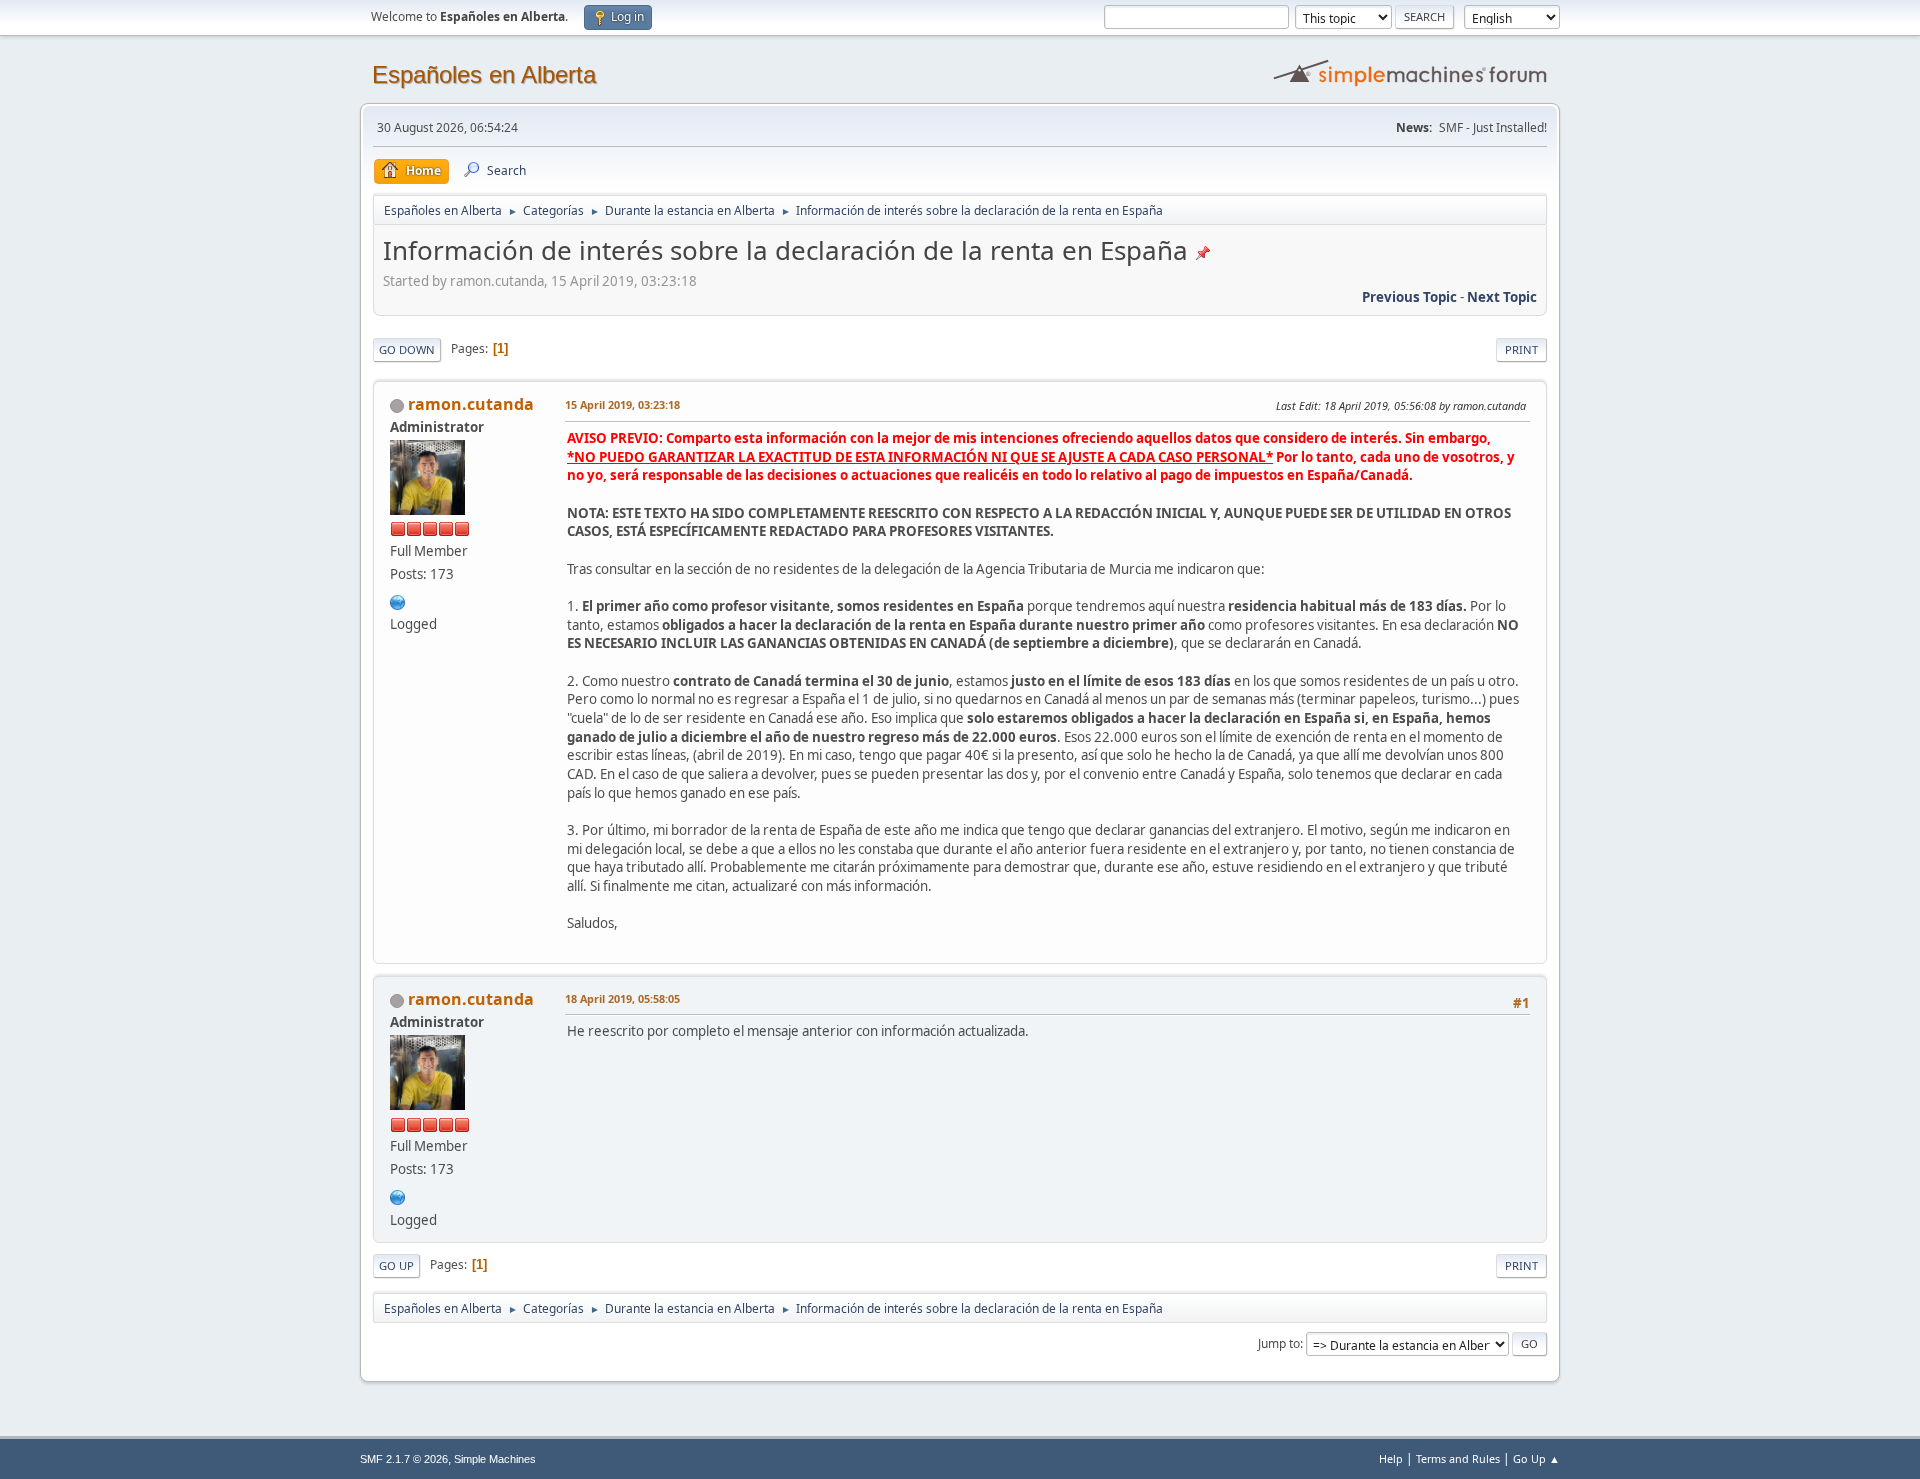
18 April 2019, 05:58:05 (622, 998)
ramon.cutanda (471, 404)
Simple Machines (495, 1459)
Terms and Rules (1458, 1458)
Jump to (1279, 1343)
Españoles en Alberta (484, 74)
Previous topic (1409, 297)
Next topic (1502, 297)
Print (1521, 349)
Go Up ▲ (1536, 1458)
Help (1391, 1458)
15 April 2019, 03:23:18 (622, 404)
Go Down (407, 349)
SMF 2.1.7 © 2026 (404, 1459)
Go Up (396, 1265)
